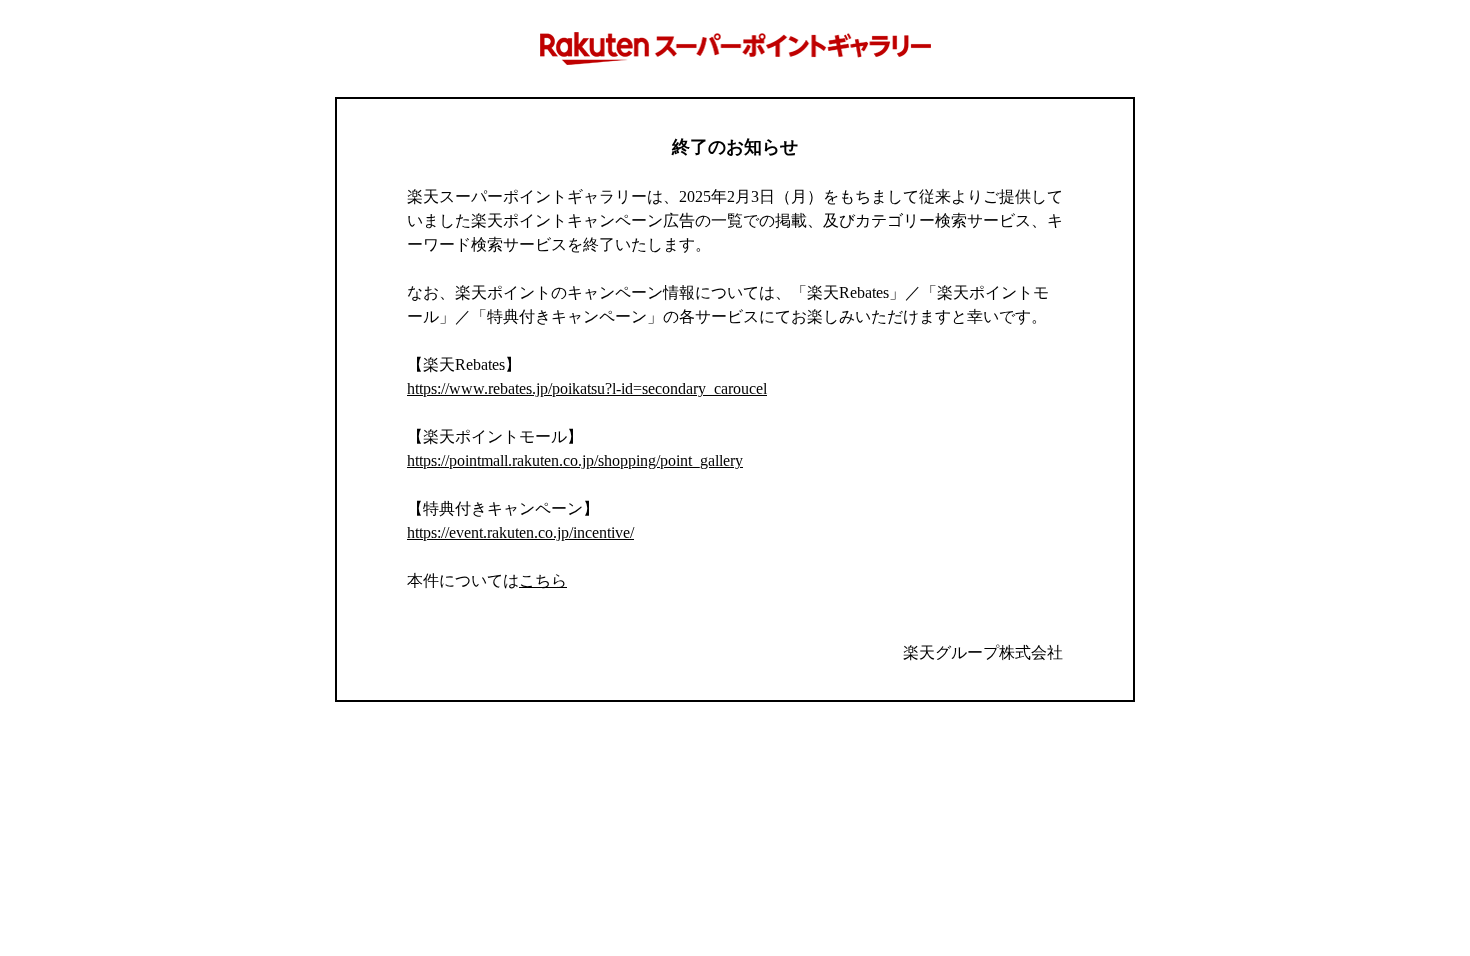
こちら (543, 580)
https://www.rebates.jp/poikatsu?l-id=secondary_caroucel (587, 388)
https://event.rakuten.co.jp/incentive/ (520, 532)
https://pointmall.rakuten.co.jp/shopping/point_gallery (575, 460)
